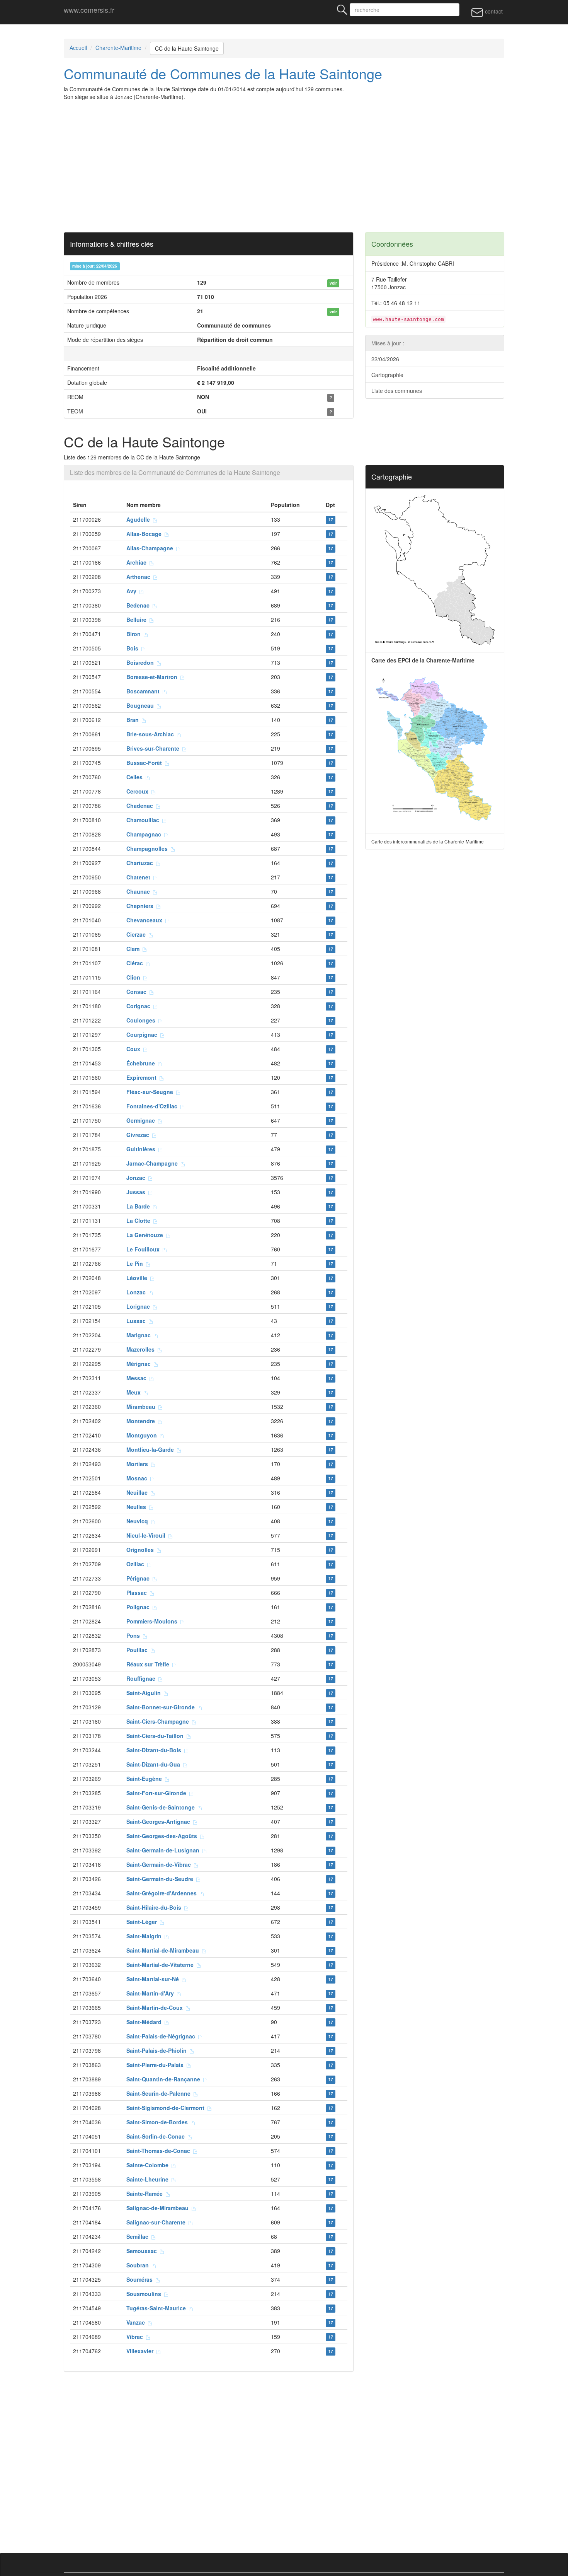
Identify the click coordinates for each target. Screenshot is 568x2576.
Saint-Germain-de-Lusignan (164, 1850)
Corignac (140, 1006)
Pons (135, 1635)
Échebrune (142, 1063)
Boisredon (142, 662)
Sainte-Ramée (146, 2194)
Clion (135, 977)
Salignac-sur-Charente (157, 2222)
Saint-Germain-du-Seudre (161, 1879)
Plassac (138, 1593)
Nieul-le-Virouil (147, 1535)
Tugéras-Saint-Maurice (158, 2308)
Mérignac (140, 1364)
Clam (134, 949)
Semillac (139, 2236)
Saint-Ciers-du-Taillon (156, 1736)
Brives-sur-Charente (154, 748)
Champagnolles (149, 848)
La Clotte (140, 1221)
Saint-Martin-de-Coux (156, 2008)
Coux (135, 1049)
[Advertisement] (284, 170)
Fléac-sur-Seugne (151, 1092)
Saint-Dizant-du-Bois (155, 1750)
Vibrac (136, 2337)
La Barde (140, 1206)
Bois (134, 648)
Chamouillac (144, 820)
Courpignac (143, 1034)
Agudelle (140, 519)
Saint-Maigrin (145, 1936)
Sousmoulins (145, 2294)
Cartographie (387, 375)
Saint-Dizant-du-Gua (155, 1764)
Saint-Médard (145, 2022)
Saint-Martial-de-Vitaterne (162, 1965)
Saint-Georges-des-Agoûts (163, 1836)
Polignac (139, 1607)
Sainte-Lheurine (149, 2179)
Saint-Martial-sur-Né (154, 1979)
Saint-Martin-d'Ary (152, 1993)
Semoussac (143, 2251)
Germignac (142, 1120)
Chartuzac (141, 863)
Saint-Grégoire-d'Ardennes (163, 1893)
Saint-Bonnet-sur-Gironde (162, 1707)
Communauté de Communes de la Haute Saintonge (223, 73)
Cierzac (138, 934)
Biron (135, 634)
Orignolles (142, 1550)
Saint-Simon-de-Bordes (159, 2122)
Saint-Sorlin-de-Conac (157, 2136)
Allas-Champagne (151, 548)
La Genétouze (146, 1235)
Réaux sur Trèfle (149, 1664)
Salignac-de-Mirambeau (159, 2208)
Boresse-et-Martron (153, 677)
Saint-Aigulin (145, 1693)
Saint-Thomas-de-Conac (160, 2151)
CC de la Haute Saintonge (187, 48)
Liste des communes (397, 391)
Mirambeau (142, 1407)
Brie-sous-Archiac (152, 734)
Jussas (137, 1192)
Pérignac (139, 1578)
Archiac (138, 562)
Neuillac (139, 1492)
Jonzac (137, 1178)
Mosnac (138, 1478)
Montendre (142, 1421)
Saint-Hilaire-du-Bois (155, 1907)
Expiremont (143, 1077)
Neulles (138, 1507)
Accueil (78, 48)
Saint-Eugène (146, 1779)
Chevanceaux (146, 920)
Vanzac (137, 2322)
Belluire (138, 620)
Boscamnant (145, 691)
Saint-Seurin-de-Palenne (160, 2093)
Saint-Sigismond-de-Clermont (167, 2108)
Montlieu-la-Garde (152, 1449)
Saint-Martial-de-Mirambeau (164, 1950)
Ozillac (137, 1564)
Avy (133, 591)
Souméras (141, 2279)
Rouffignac (142, 1678)
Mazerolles (142, 1349)
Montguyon (143, 1435)
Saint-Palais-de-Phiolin (158, 2050)
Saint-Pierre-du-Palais (156, 2065)
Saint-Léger (143, 1922)
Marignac (140, 1335)
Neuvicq (139, 1521)
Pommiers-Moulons (153, 1621)
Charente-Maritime (118, 48)
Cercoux (139, 791)
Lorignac (140, 1306)
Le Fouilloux (145, 1249)
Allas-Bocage (145, 534)
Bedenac (139, 605)
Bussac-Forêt (146, 763)
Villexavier (141, 2351)
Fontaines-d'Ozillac (153, 1106)
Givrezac (139, 1135)
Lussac (138, 1321)
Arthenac (140, 577)
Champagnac (145, 834)
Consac (138, 992)
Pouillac (139, 1650)
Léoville (138, 1278)
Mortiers (139, 1464)
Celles (136, 777)
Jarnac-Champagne (154, 1163)
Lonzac (138, 1292)
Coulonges (142, 1020)
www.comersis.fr (89, 10)
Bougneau (142, 705)
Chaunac (140, 891)
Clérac (136, 963)
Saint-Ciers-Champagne (159, 1721)
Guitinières (142, 1149)
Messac (138, 1378)
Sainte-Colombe (149, 2165)
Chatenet (140, 877)
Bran (134, 720)
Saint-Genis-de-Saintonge (162, 1807)
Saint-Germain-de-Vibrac (160, 1864)
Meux (135, 1392)
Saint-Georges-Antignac (160, 1821)
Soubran (139, 2265)
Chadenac (141, 806)
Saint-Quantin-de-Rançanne (165, 2079)
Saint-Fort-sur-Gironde (158, 1793)
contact (493, 11)
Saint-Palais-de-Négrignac (162, 2036)
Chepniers (141, 906)
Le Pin (136, 1263)
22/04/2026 (385, 359)
